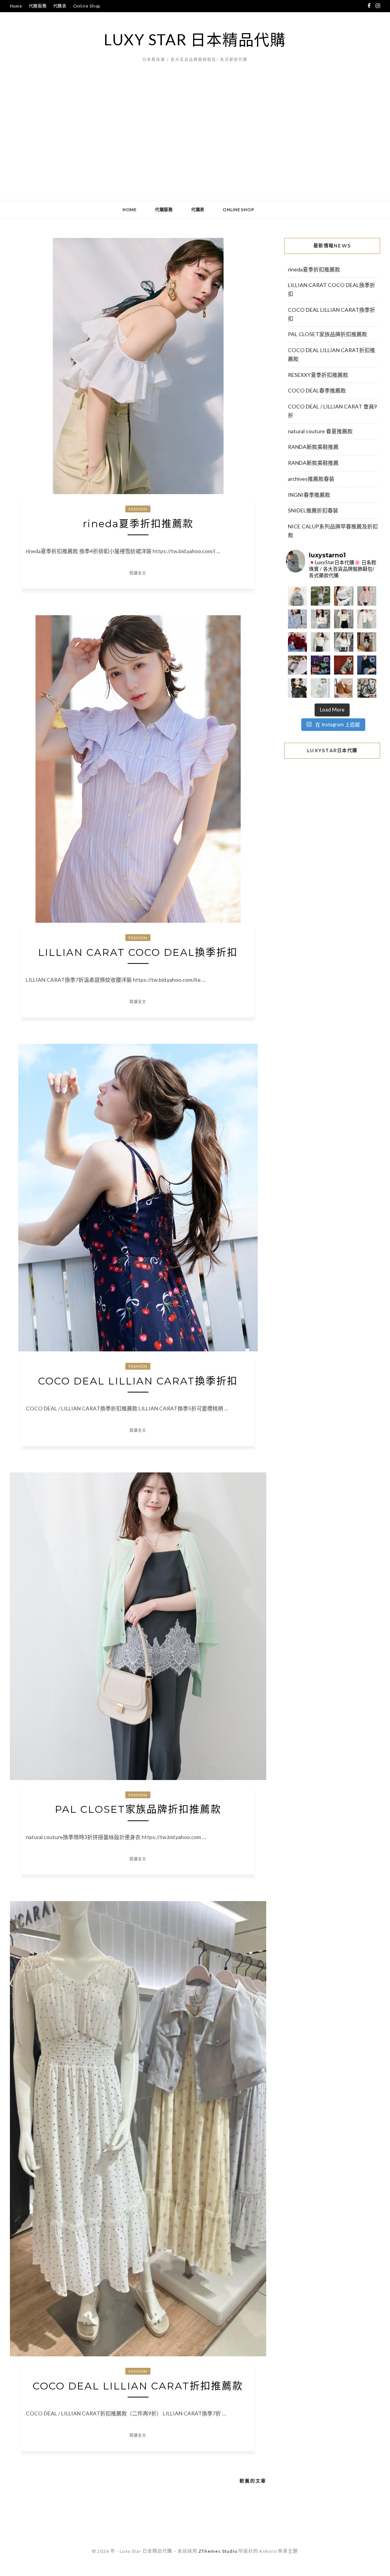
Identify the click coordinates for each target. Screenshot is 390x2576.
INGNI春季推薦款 (309, 495)
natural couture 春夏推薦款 (320, 431)
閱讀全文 (138, 573)
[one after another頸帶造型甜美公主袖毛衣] (344, 642)
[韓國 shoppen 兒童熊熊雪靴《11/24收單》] (344, 688)
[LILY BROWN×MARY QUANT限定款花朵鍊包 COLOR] (298, 688)
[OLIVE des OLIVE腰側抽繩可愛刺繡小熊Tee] (320, 642)
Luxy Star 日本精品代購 (195, 40)
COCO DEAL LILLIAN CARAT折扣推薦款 (138, 2386)
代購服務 (38, 6)
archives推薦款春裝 (311, 479)
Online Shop (87, 6)
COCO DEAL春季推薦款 (317, 390)
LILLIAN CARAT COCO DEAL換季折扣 (138, 952)
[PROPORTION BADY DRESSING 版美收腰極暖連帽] (367, 642)
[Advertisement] (195, 143)
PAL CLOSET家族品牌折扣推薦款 (138, 1809)
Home (16, 6)
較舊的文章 (253, 2481)
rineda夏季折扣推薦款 (138, 524)
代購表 (60, 6)
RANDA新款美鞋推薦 (313, 447)
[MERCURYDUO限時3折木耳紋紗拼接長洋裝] (320, 596)
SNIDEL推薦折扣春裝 (313, 510)
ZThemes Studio (218, 2551)
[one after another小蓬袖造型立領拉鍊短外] (367, 619)
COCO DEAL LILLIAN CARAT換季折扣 (138, 1381)
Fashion (138, 509)
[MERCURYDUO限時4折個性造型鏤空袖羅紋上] (320, 619)
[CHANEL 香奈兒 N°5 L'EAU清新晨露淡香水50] (320, 688)
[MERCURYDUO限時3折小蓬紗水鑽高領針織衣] (344, 596)
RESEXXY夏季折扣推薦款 (318, 375)
